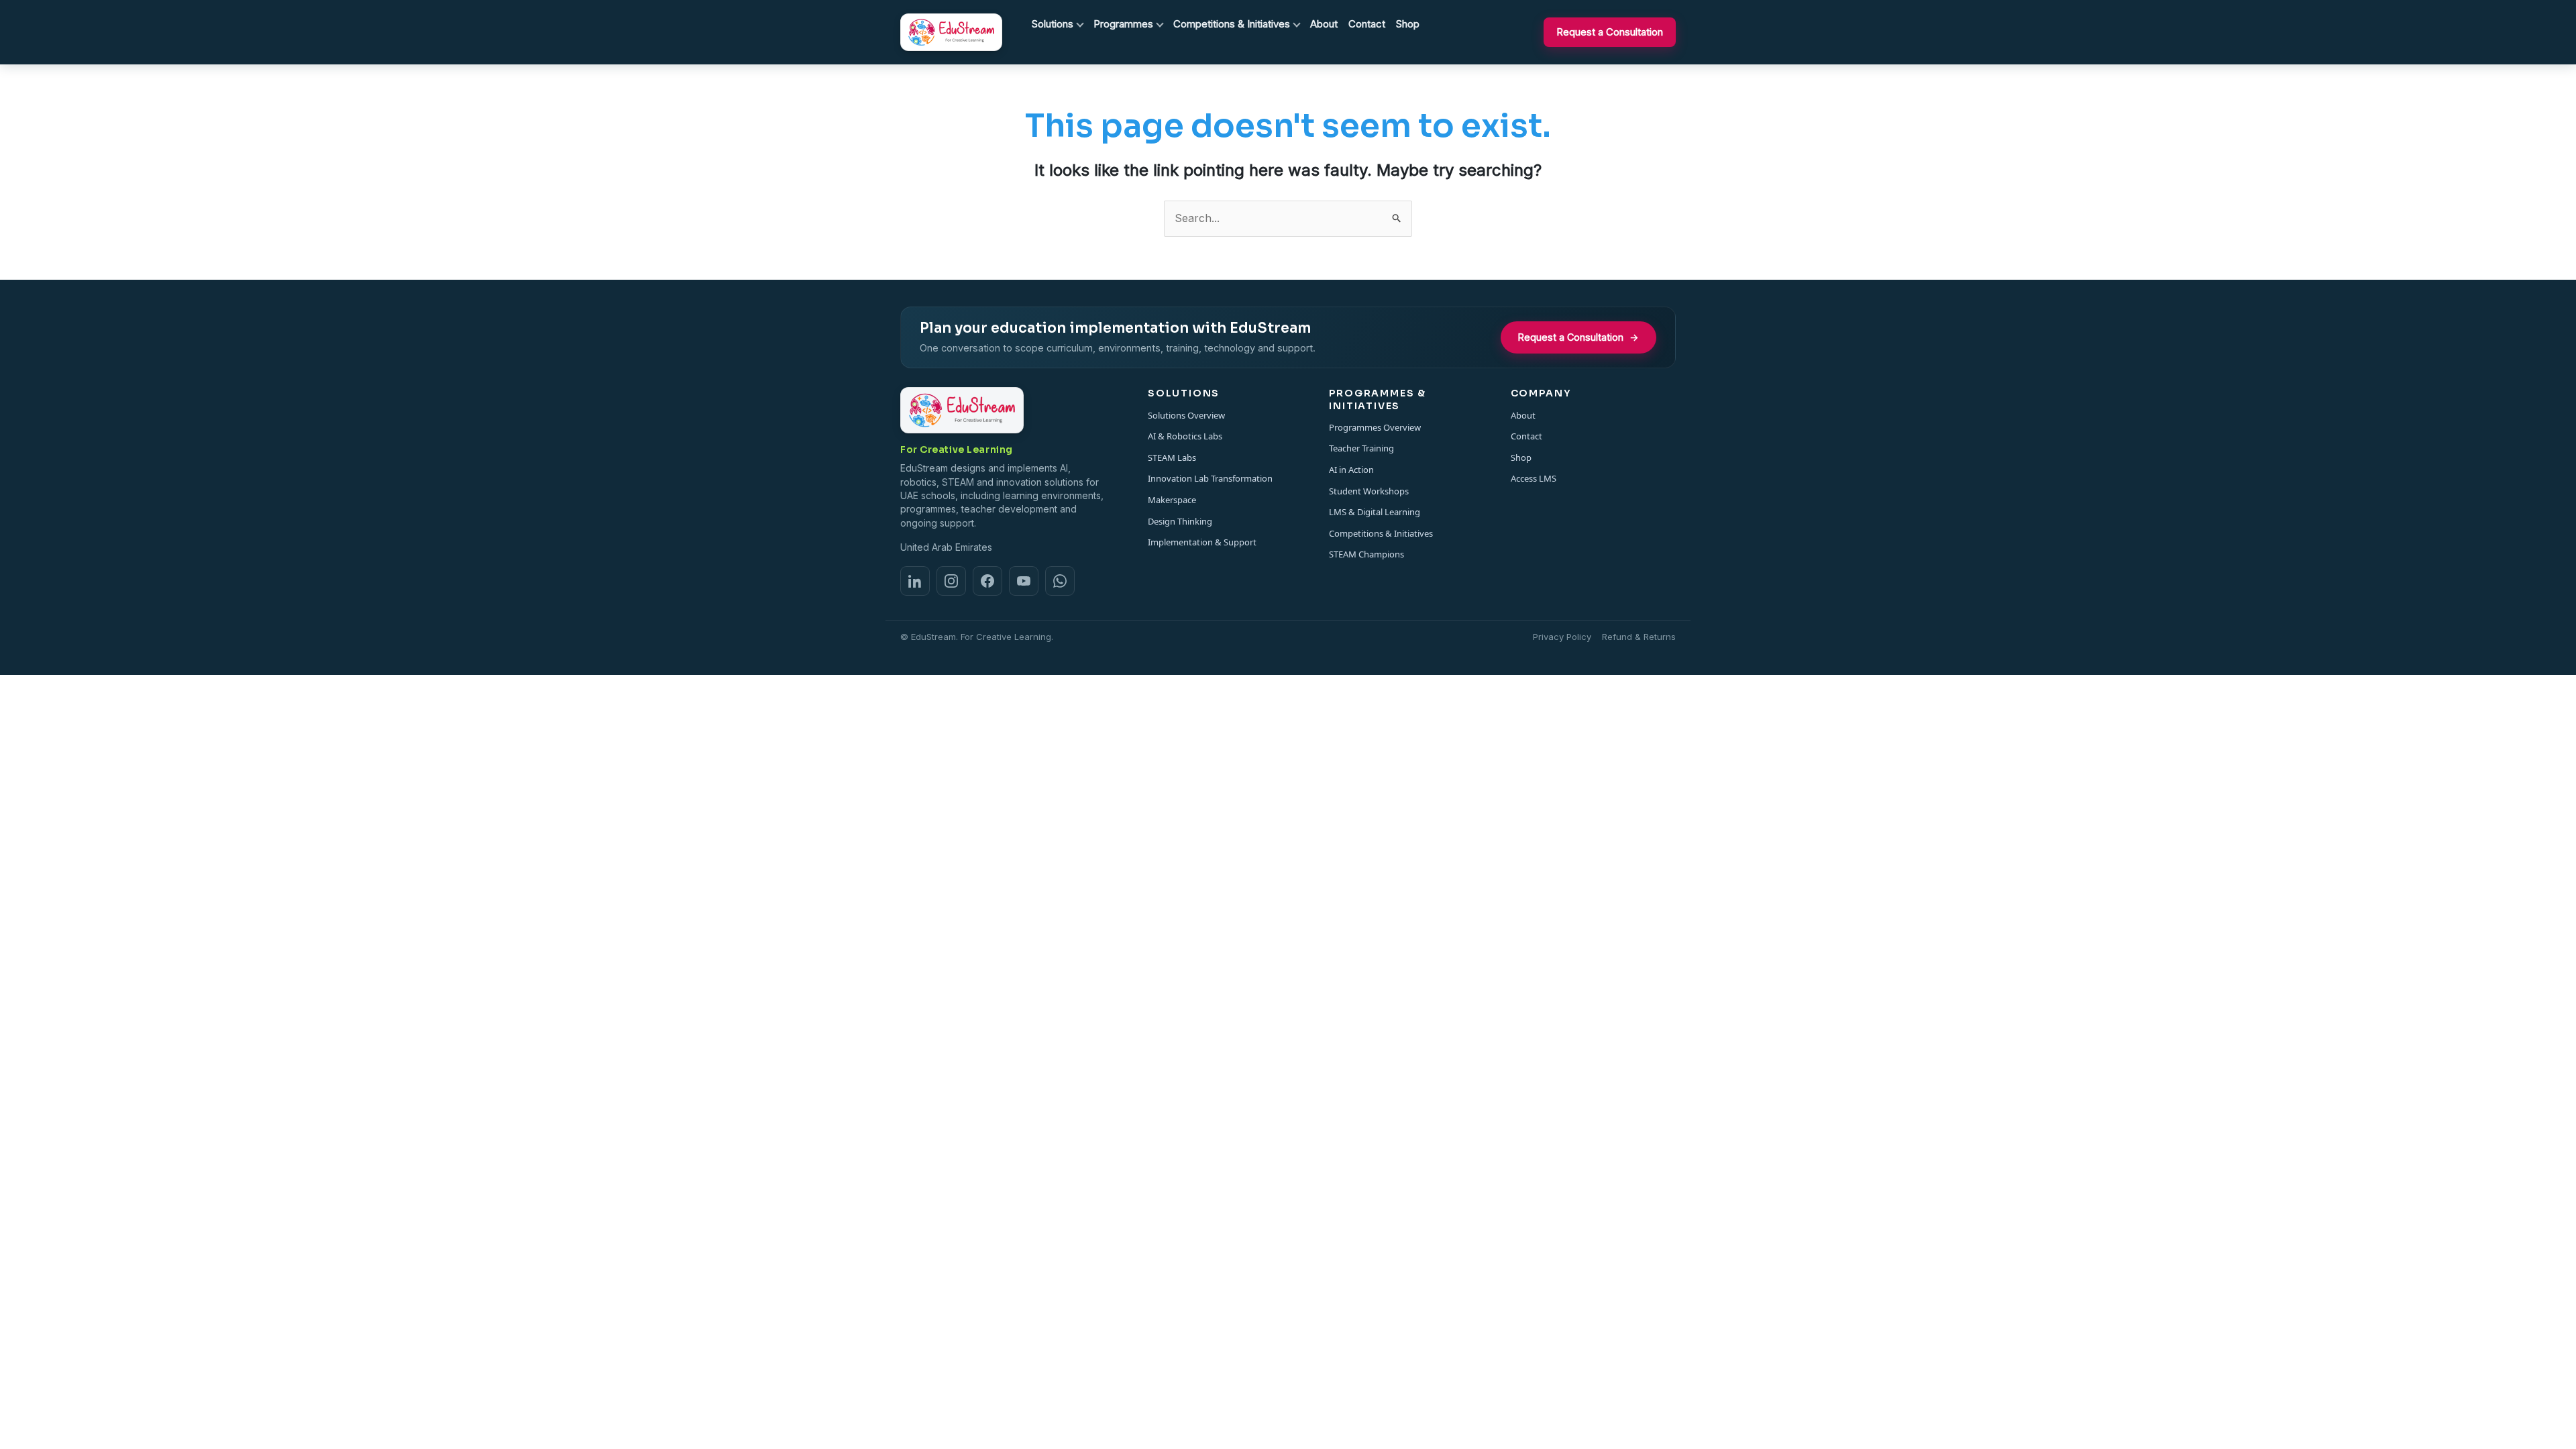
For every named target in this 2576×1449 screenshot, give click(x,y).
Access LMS (1534, 478)
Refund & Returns (1639, 637)
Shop (1521, 458)
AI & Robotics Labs (1185, 436)
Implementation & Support (1202, 542)
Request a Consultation (1610, 32)
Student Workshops (1369, 491)
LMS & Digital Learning (1375, 512)
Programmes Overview (1375, 427)
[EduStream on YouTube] (1024, 581)
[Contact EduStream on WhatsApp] (1060, 581)
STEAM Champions (1366, 554)
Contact (1526, 436)
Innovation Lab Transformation (1210, 478)
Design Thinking (1180, 521)
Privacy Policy (1562, 637)
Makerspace (1172, 500)
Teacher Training (1361, 448)
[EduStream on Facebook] (987, 581)
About (1523, 415)
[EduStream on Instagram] (951, 581)
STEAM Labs (1172, 458)
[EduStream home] (951, 33)
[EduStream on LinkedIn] (915, 581)
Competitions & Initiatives (1381, 533)
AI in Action (1351, 470)
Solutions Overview (1186, 415)
